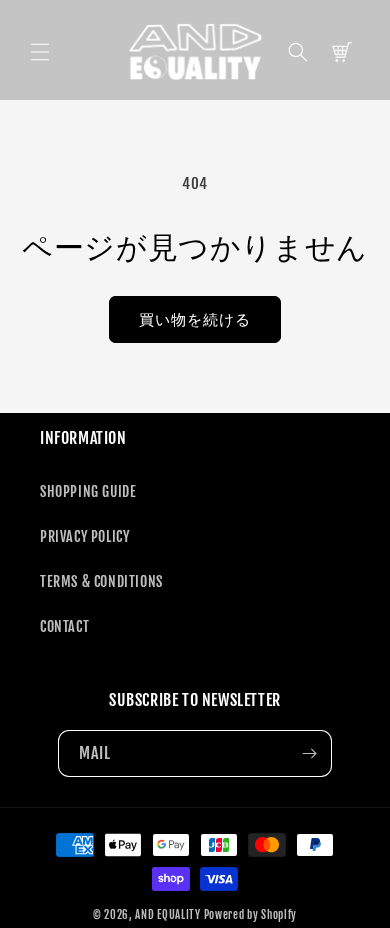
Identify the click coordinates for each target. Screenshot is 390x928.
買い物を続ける (195, 319)
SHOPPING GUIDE (88, 491)
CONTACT (64, 626)
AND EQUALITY (167, 915)
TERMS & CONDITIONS (101, 581)
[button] (40, 52)
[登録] (309, 753)
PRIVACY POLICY (84, 536)
